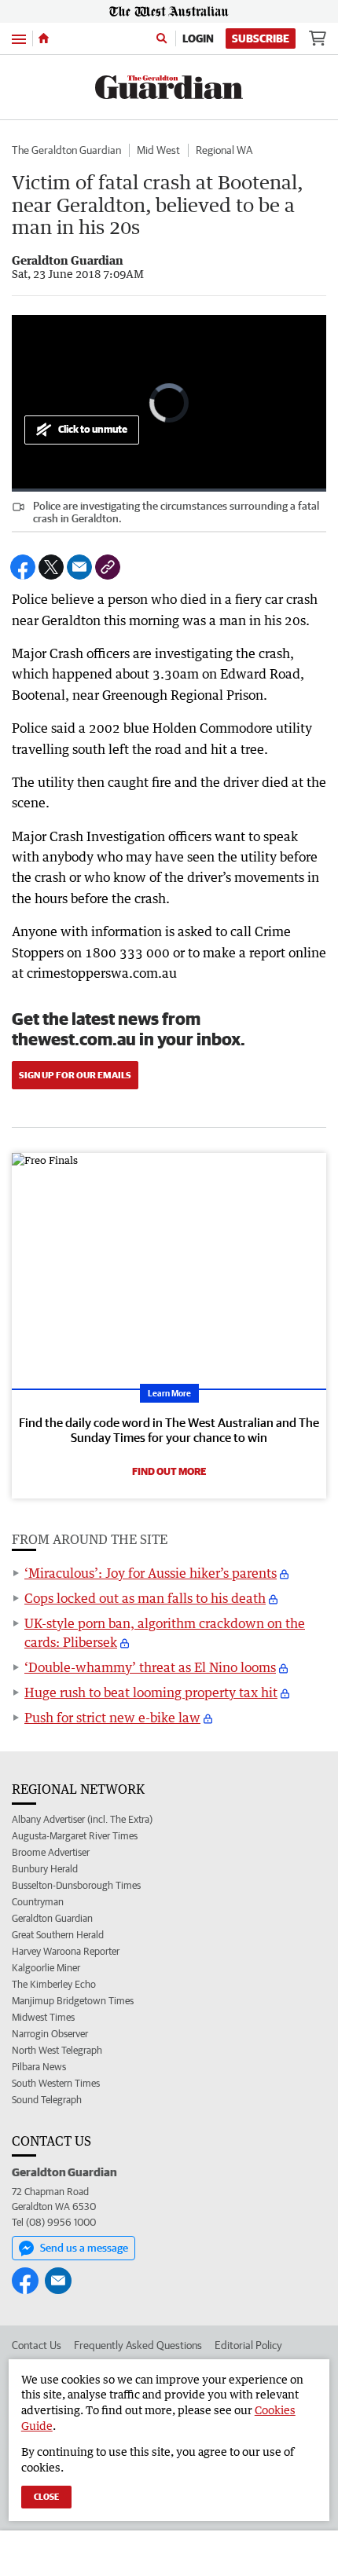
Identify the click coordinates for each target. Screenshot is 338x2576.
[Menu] (19, 38)
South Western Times (56, 2083)
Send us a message (84, 2248)
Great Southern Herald (58, 1935)
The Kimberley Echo (54, 1984)
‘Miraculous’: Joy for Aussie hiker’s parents (151, 1573)
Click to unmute (93, 429)
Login (198, 38)
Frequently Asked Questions (138, 2345)
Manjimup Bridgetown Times (73, 2001)
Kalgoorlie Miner (46, 1968)
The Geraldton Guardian (66, 150)
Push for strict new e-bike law (112, 1718)
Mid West (158, 150)
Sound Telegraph (47, 2100)
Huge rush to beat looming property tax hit (151, 1692)
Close (46, 2496)
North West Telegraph (57, 2050)
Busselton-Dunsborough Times (76, 1885)
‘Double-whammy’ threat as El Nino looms (150, 1667)
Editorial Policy (248, 2345)
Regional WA (224, 150)
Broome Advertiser (51, 1852)
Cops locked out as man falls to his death (145, 1598)
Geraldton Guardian (52, 1918)
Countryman (38, 1902)
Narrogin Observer (50, 2034)
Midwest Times (43, 2017)
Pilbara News (39, 2067)
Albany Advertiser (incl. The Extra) (82, 1819)
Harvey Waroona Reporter (66, 1951)
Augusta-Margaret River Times (75, 1836)
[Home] (44, 38)
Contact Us (37, 2345)
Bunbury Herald (45, 1869)
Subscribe (261, 38)
